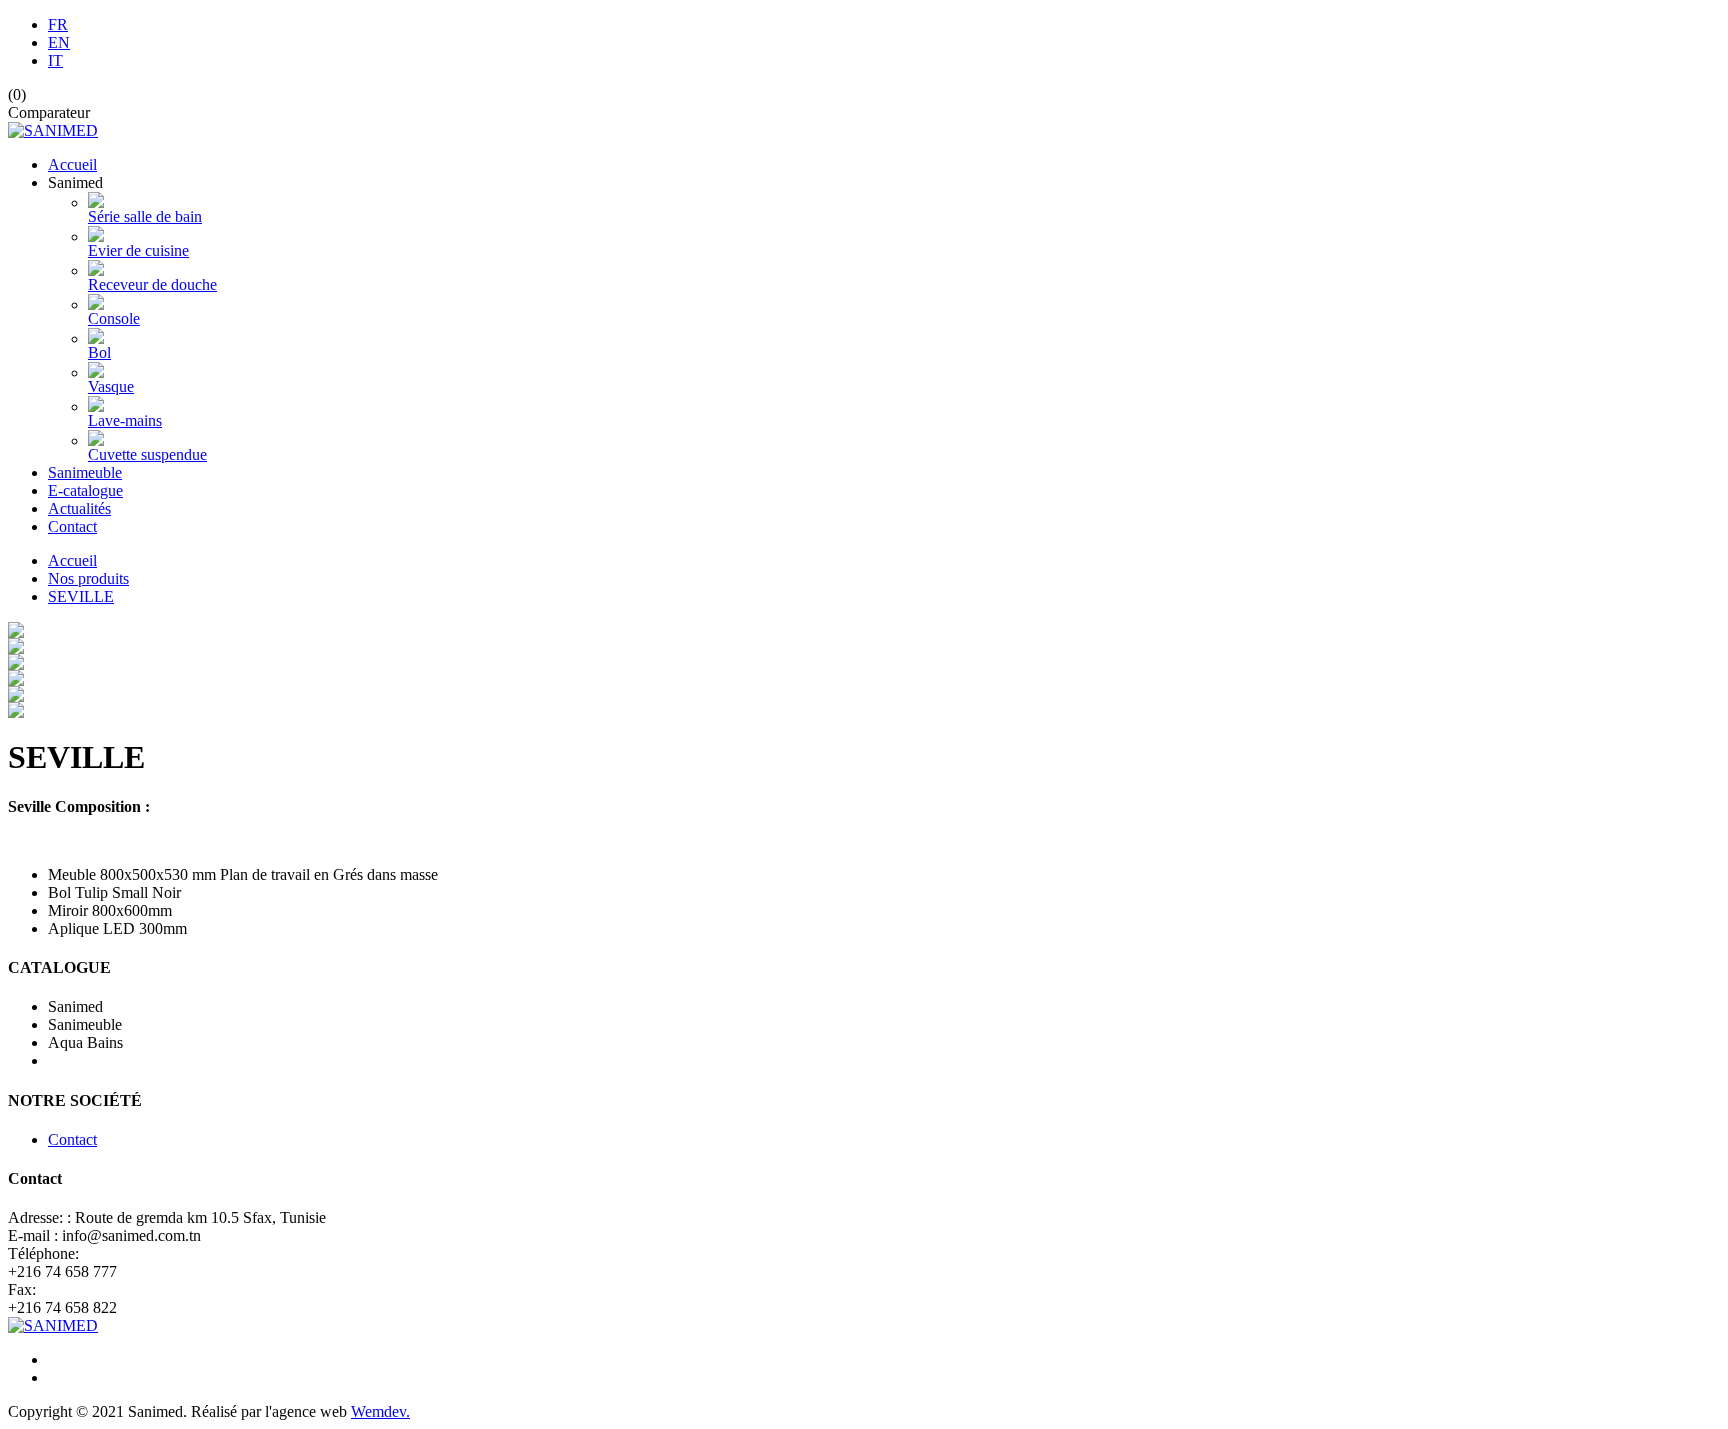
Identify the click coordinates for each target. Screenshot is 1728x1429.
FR (58, 24)
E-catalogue (85, 490)
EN (59, 42)
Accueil (72, 164)
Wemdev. (380, 1411)
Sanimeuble (85, 472)
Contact (72, 526)
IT (55, 60)
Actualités (79, 508)
